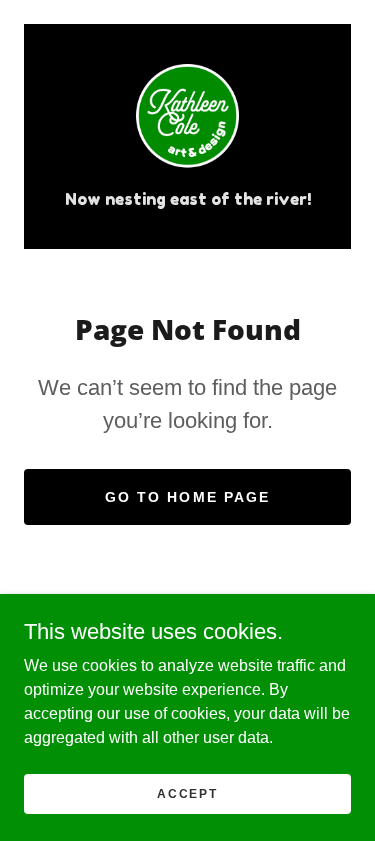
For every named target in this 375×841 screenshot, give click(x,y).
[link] (188, 119)
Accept (187, 793)
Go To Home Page (187, 497)
